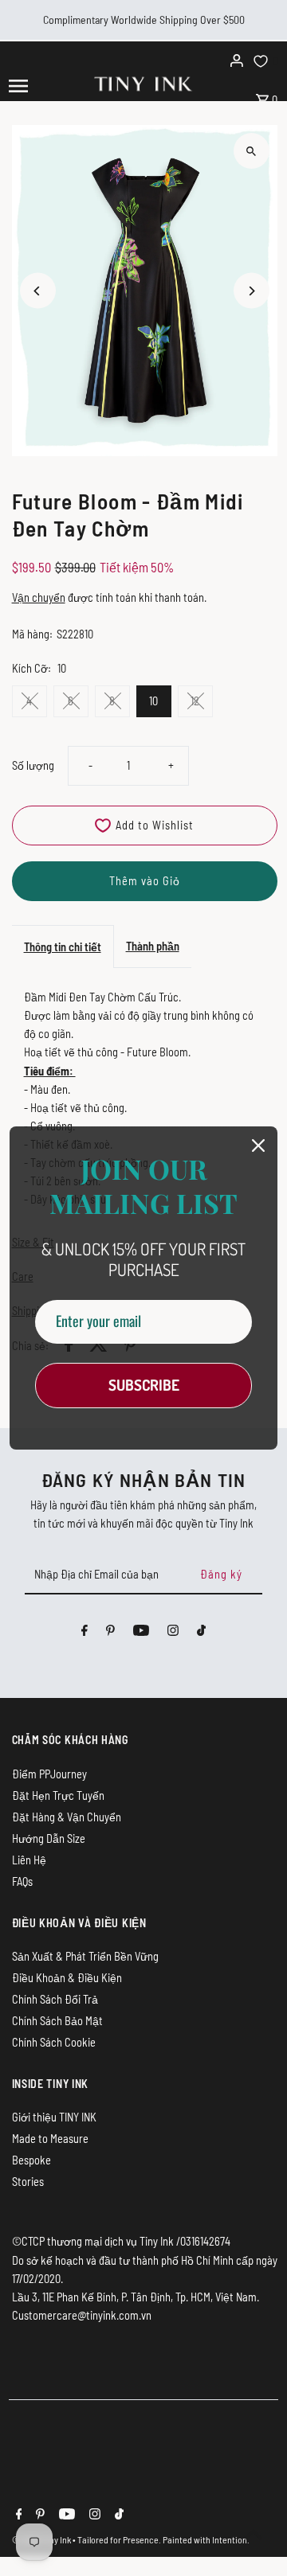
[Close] (258, 1146)
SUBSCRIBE (144, 1385)
